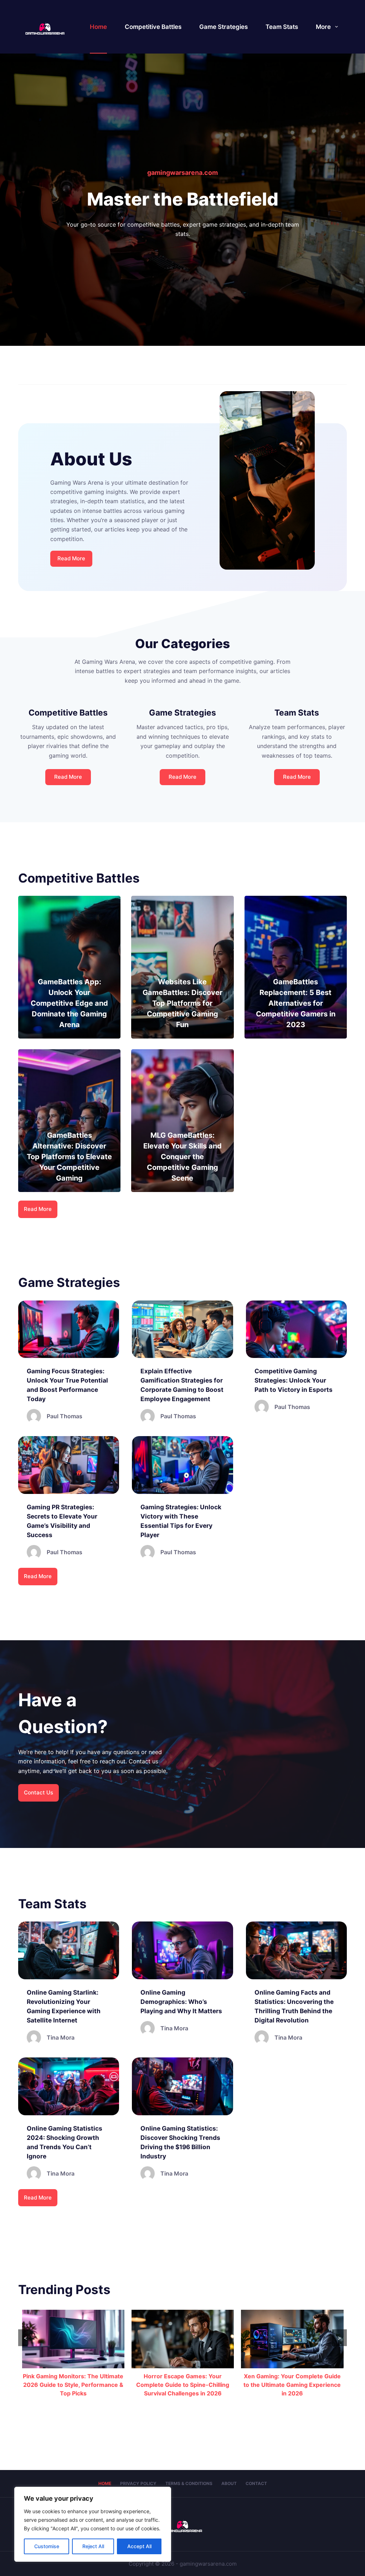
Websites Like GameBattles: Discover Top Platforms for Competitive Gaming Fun (182, 1003)
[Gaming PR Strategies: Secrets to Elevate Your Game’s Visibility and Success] (69, 1465)
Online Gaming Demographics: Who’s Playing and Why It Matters (181, 2002)
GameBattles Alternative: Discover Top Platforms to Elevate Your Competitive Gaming (69, 1157)
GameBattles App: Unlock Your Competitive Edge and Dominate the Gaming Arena (69, 1003)
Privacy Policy (138, 2483)
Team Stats (282, 27)
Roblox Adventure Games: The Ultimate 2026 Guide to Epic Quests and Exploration (292, 2385)
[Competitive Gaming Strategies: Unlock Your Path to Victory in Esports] (296, 1329)
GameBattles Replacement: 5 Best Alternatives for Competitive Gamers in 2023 (296, 1003)
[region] (93, 2524)
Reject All (93, 2546)
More (323, 27)
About (229, 2483)
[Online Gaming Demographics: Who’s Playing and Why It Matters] (182, 1950)
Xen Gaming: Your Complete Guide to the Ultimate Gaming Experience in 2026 (182, 2385)
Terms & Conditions (189, 2483)
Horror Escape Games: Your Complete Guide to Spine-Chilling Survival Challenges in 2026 (73, 2385)
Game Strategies (223, 27)
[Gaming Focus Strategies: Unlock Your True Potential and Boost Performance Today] (69, 1329)
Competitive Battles (153, 27)
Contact (256, 2483)
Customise (47, 2546)
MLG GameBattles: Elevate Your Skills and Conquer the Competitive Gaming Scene (182, 1157)
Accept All (139, 2546)
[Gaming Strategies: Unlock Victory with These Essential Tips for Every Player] (182, 1465)
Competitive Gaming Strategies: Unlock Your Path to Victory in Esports (294, 1380)
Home (98, 27)
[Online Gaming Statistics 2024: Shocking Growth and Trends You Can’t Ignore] (69, 2086)
